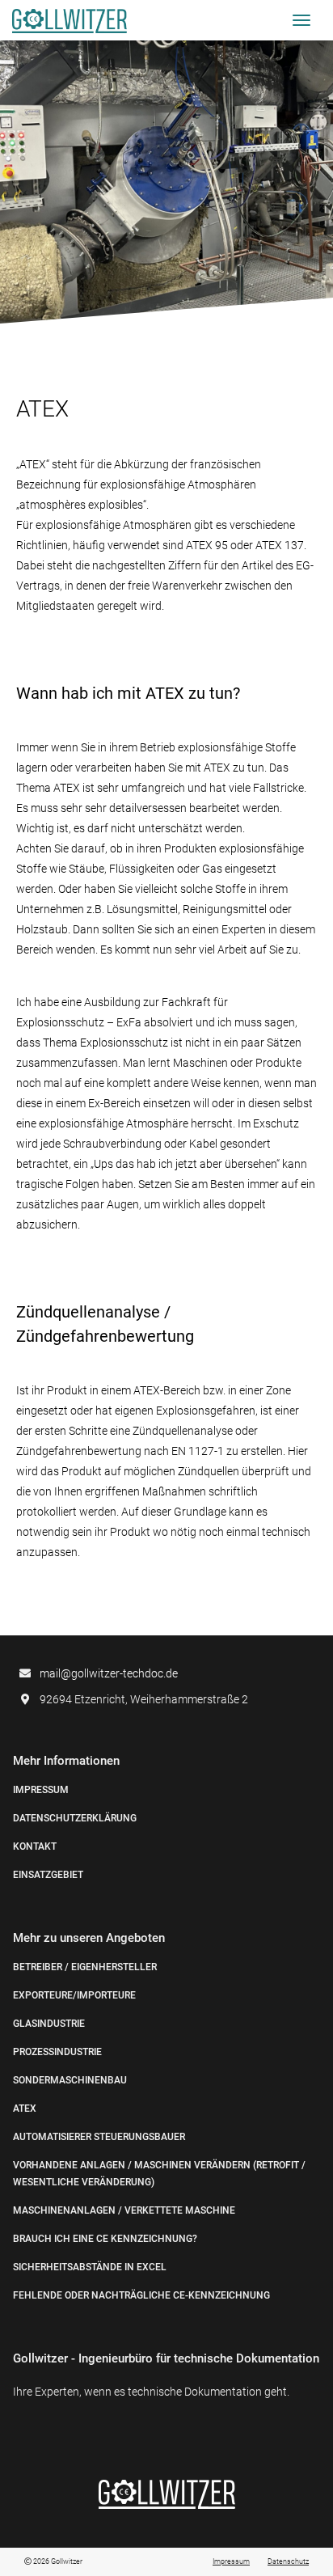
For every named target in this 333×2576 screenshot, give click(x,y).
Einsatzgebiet (48, 1875)
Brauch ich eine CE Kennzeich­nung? (105, 2239)
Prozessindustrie (57, 2052)
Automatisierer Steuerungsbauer (99, 2137)
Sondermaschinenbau (70, 2080)
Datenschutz (288, 2561)
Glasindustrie (49, 2024)
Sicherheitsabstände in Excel (90, 2267)
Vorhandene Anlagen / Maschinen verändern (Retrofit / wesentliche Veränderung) (159, 2174)
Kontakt (35, 1846)
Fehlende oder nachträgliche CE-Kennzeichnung (141, 2295)
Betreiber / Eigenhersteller (85, 1967)
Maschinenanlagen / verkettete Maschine (124, 2210)
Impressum (41, 1790)
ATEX (25, 2109)
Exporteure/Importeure (74, 1995)
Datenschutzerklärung (75, 1818)
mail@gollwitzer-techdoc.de (109, 1673)
